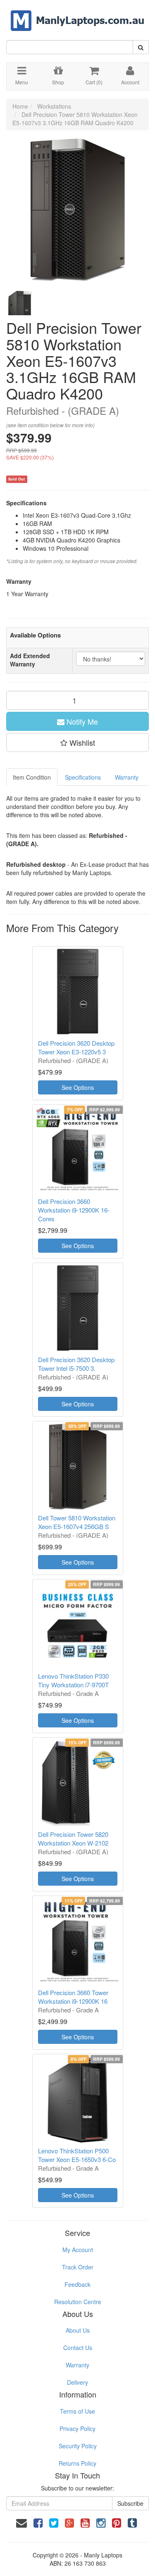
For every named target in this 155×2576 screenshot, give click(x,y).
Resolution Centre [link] (78, 2302)
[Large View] (19, 302)
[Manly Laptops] (77, 15)
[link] (38, 2522)
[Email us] (21, 2522)
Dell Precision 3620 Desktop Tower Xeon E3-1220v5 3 (76, 1047)
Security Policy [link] (78, 2446)
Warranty (127, 777)
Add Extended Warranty (30, 660)
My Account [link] (78, 2250)
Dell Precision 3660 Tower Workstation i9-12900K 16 (73, 1997)
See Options (78, 1087)
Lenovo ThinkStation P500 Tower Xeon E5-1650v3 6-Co (77, 2155)
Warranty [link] (77, 2365)
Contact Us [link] (78, 2348)
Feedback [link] (77, 2284)
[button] (77, 742)
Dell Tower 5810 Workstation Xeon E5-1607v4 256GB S (77, 1522)
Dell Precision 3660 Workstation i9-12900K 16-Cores (74, 1210)
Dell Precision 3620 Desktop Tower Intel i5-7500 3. (76, 1364)
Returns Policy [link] (77, 2463)
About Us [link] (78, 2330)
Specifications (83, 777)
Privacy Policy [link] (77, 2429)
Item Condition (32, 777)
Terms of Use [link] (77, 2411)
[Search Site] (141, 47)
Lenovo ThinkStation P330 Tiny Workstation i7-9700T (73, 1680)
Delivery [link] (77, 2382)
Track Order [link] (78, 2267)
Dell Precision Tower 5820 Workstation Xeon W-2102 (73, 1839)
